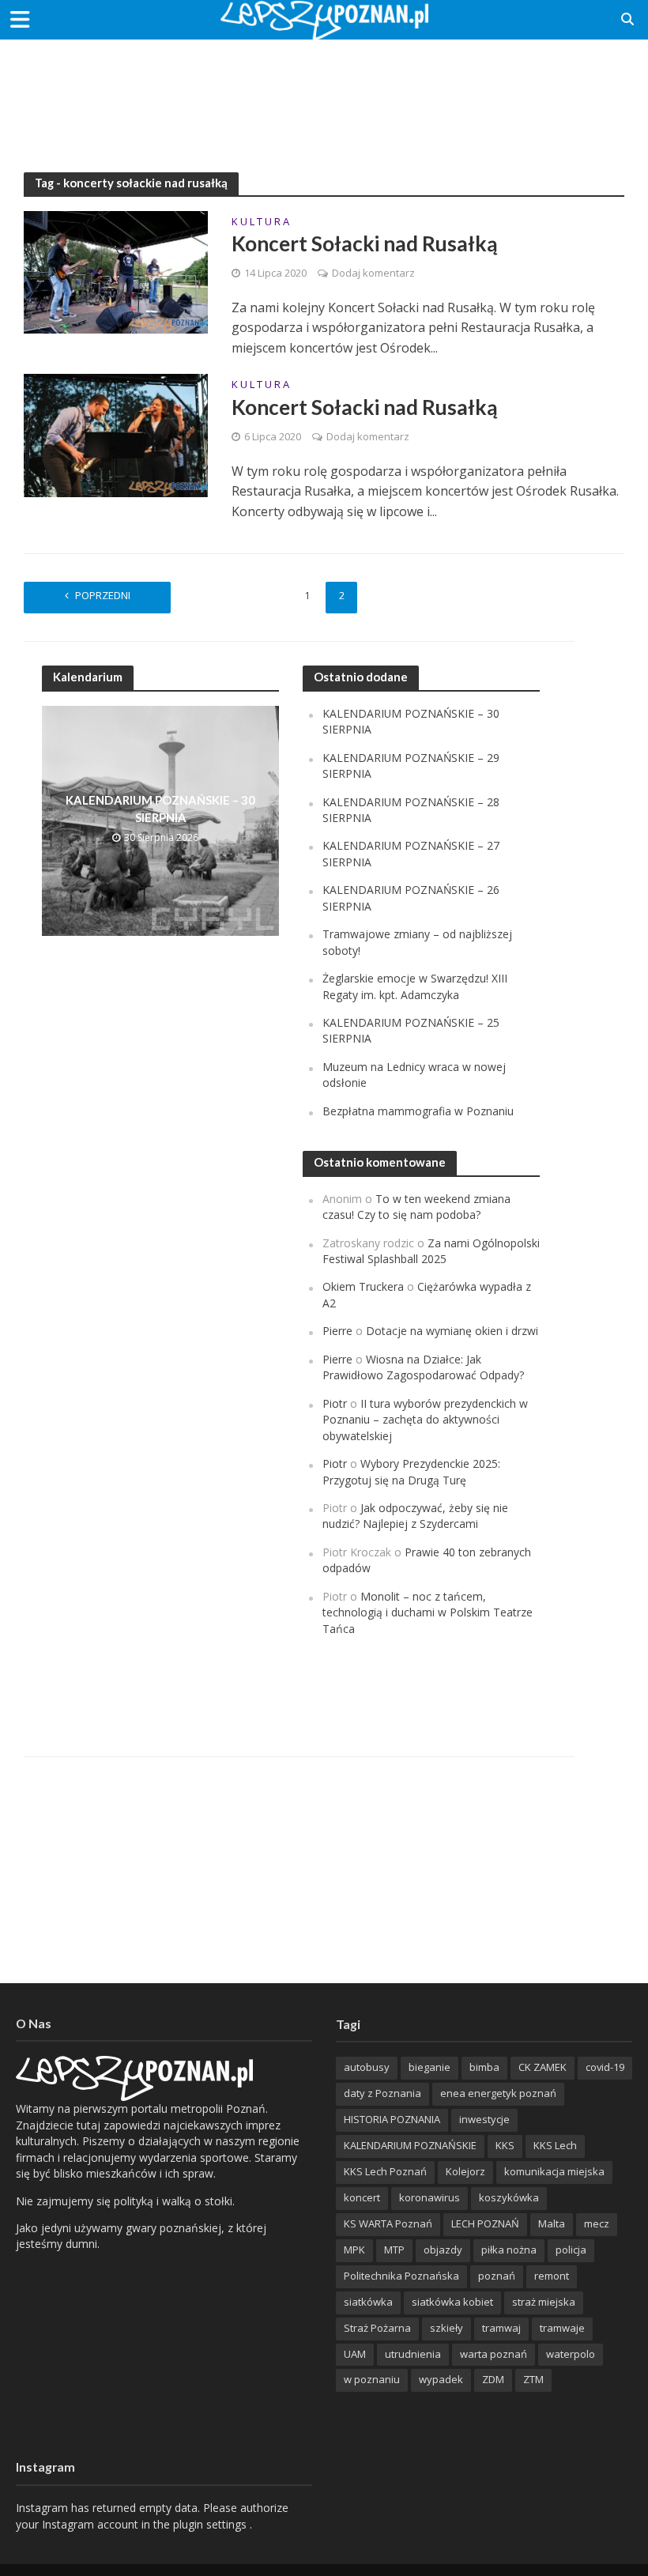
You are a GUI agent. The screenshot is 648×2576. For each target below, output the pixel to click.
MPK (354, 2250)
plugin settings (211, 2524)
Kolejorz (465, 2171)
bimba (484, 2067)
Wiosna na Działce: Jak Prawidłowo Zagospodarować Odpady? (423, 1367)
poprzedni (103, 595)
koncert (362, 2197)
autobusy (367, 2067)
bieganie (429, 2067)
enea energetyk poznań (498, 2093)
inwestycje (484, 2119)
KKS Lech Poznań (385, 2171)
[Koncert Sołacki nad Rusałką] (116, 271)
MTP (394, 2250)
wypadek (441, 2379)
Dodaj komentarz (373, 273)
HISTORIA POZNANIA (392, 2119)
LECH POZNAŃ (485, 2223)
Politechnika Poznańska (401, 2276)
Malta (552, 2223)
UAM (355, 2354)
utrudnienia (413, 2354)
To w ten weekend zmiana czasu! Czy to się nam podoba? (416, 1207)
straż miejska (544, 2302)
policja (571, 2250)
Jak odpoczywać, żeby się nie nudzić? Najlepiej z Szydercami (415, 1516)
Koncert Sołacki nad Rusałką (365, 243)
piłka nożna (509, 2250)
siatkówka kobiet (452, 2302)
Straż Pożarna (377, 2328)
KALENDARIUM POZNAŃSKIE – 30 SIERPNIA (160, 808)
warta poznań (494, 2354)
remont (552, 2276)
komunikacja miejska (554, 2171)
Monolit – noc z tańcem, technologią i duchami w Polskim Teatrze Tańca (428, 1612)
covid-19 (605, 2067)
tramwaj (501, 2328)
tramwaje (562, 2328)
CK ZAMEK (543, 2067)
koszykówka (509, 2197)
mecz (597, 2223)
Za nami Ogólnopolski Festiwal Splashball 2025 (431, 1251)
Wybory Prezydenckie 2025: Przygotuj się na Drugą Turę (411, 1471)
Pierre (337, 1331)
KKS (505, 2145)
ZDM (493, 2379)
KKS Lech (555, 2145)
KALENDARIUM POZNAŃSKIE (410, 2145)
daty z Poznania (382, 2093)
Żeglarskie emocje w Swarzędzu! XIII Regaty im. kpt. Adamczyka (415, 986)
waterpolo (571, 2354)
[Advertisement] (324, 91)
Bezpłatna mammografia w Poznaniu (418, 1111)
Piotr (335, 1403)
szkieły (446, 2328)
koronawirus (429, 2197)
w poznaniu (372, 2379)
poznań (497, 2276)
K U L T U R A (260, 223)
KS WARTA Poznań (388, 2223)
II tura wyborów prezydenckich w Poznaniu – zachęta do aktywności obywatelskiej (425, 1420)
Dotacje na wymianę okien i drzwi (452, 1331)
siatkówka (368, 2302)
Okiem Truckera (363, 1286)
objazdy (443, 2250)
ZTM (533, 2379)
